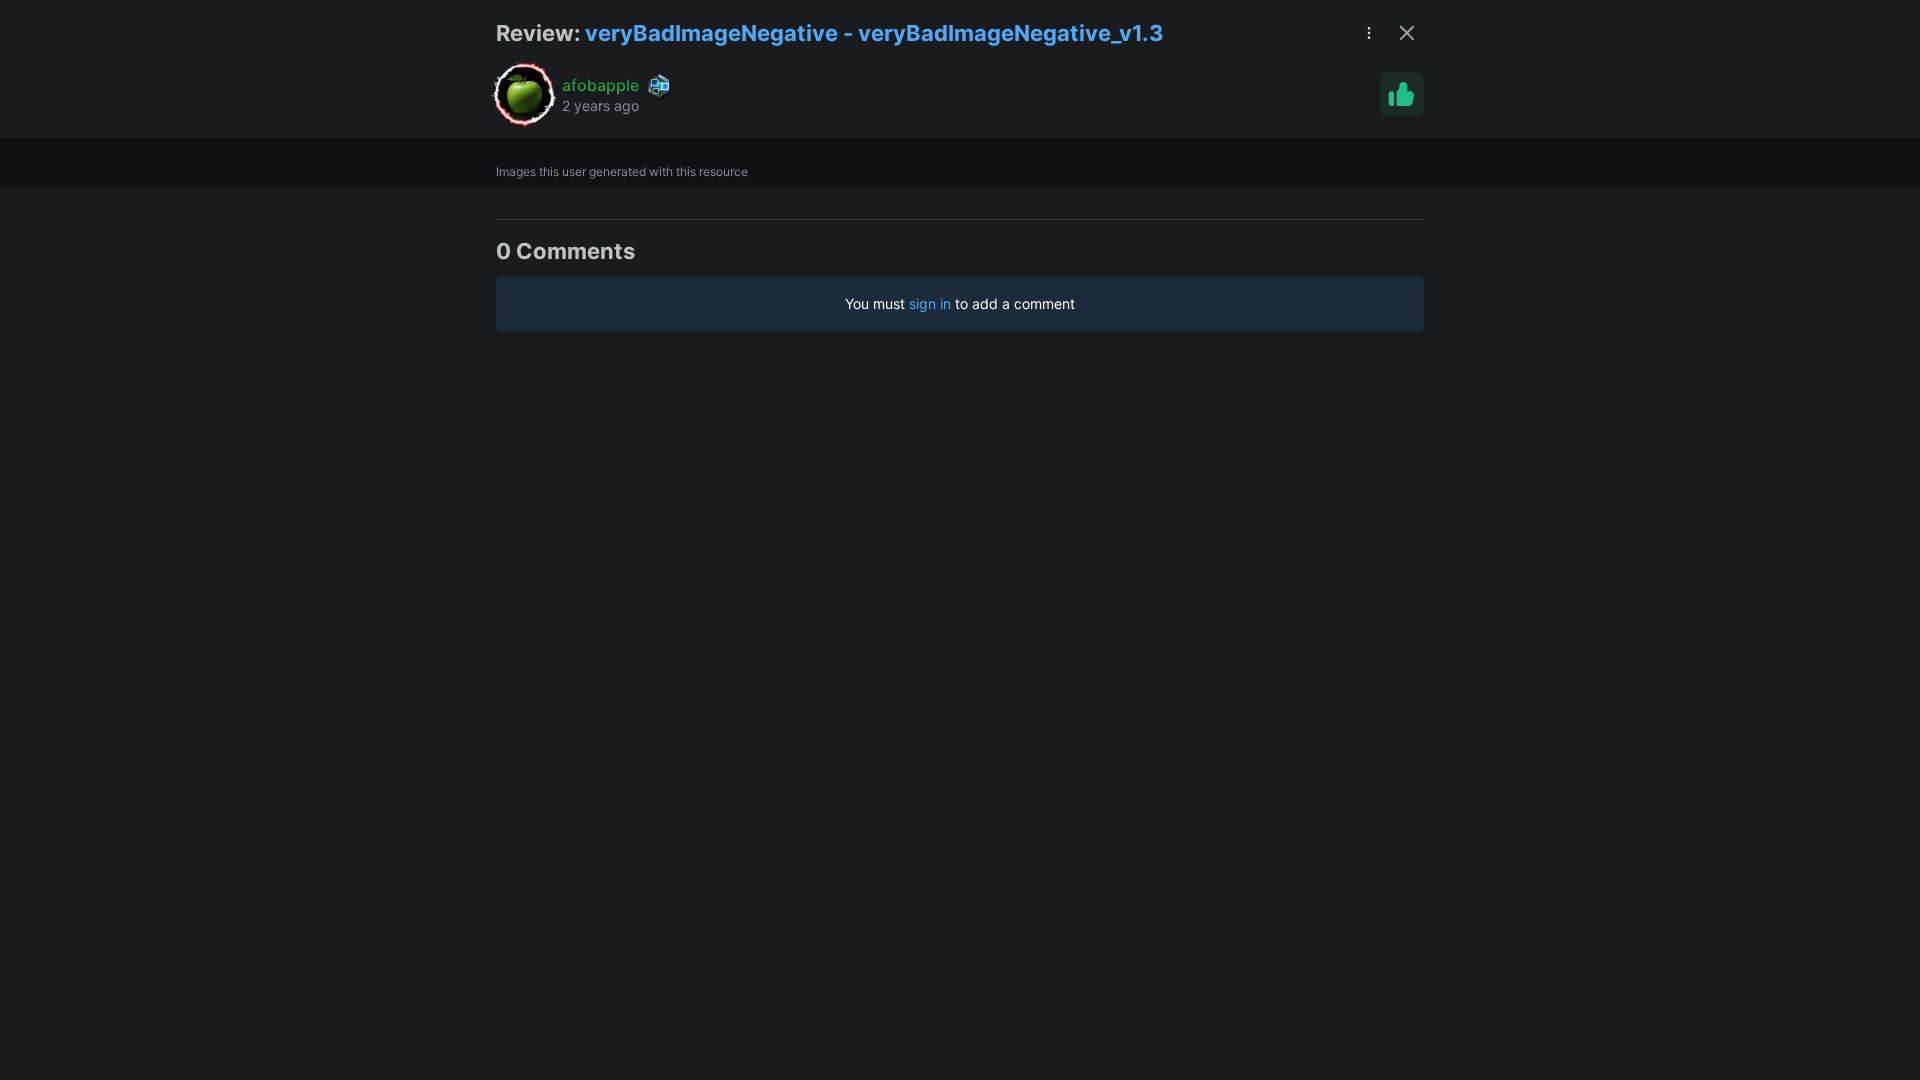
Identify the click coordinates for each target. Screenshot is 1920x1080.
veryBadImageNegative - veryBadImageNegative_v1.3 (874, 33)
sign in (930, 303)
